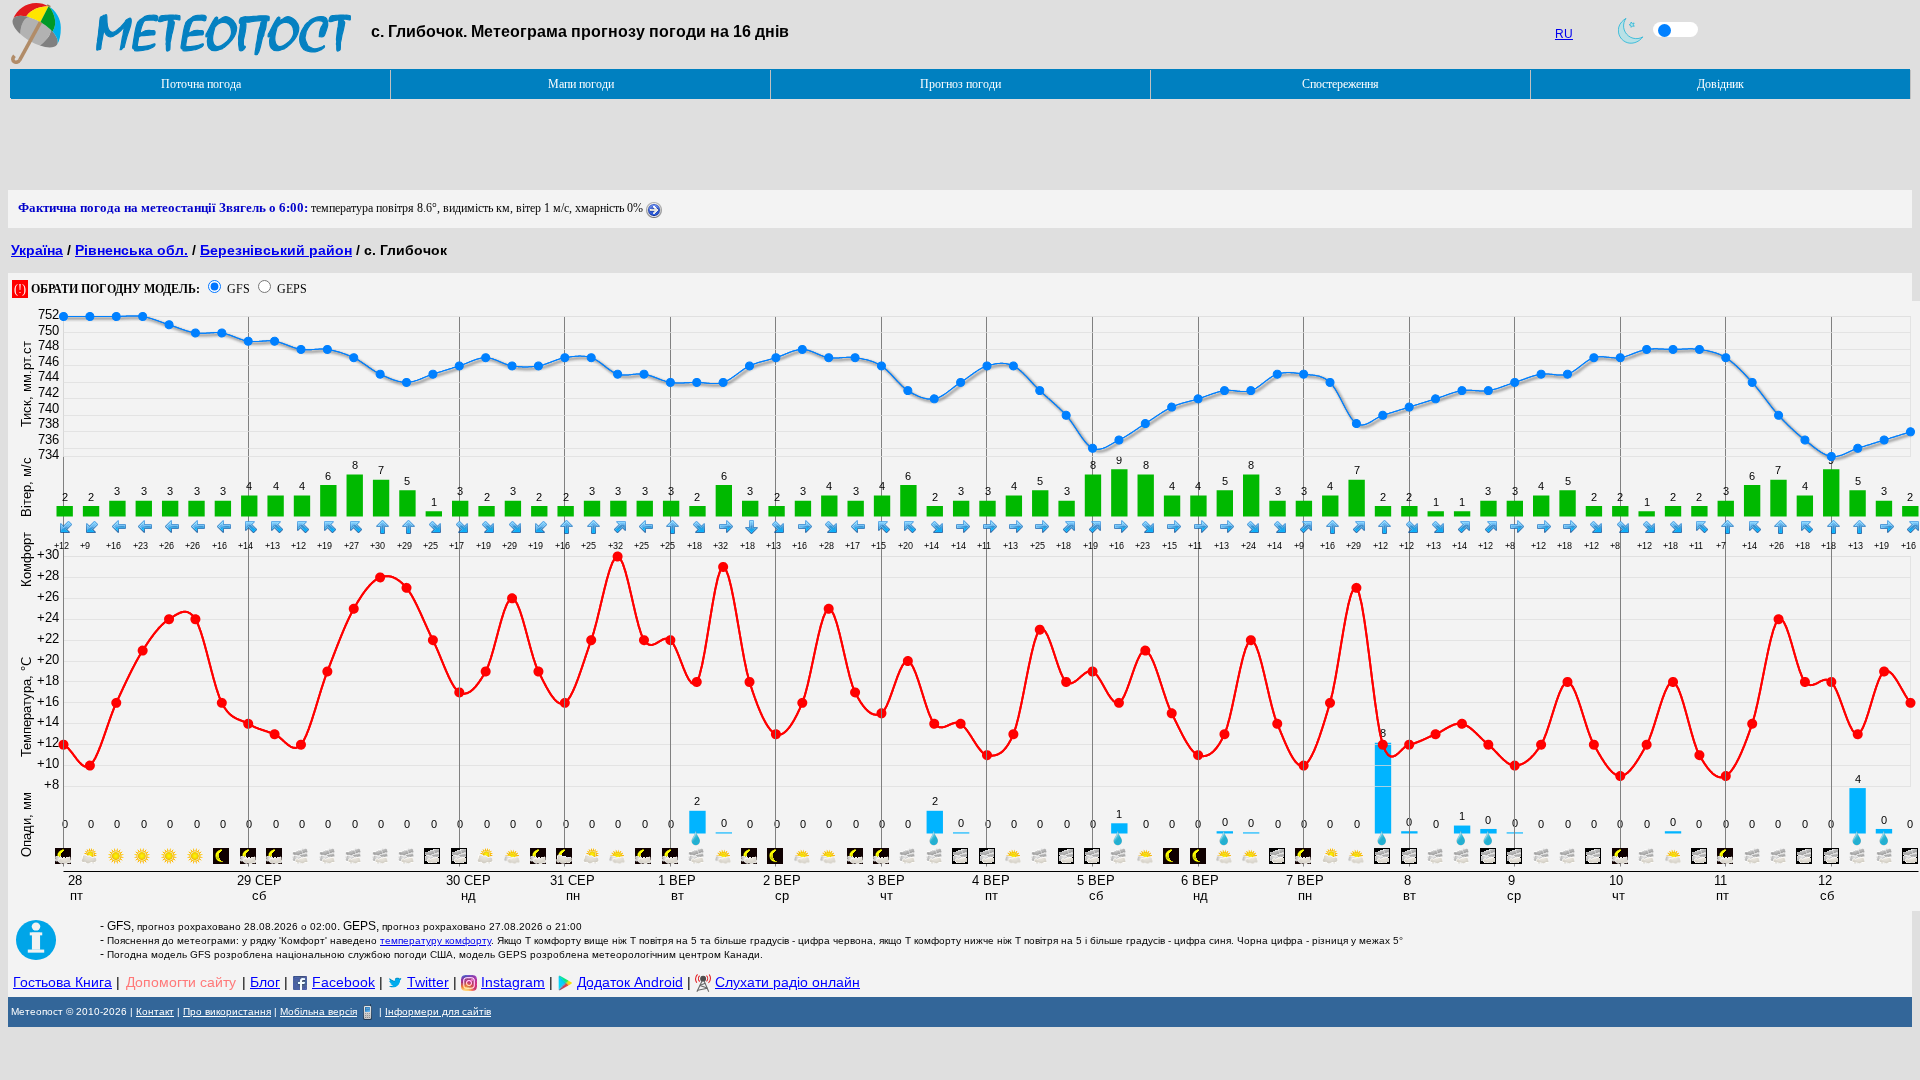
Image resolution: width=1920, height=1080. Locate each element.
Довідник (1720, 84)
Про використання (227, 1011)
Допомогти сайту (181, 982)
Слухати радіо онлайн (787, 982)
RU (1564, 34)
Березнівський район (276, 250)
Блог (265, 982)
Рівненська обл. (131, 250)
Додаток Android (630, 982)
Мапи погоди (581, 84)
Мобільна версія (318, 1011)
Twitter (428, 982)
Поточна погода (201, 84)
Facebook (343, 982)
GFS (238, 289)
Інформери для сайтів (438, 1011)
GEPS (292, 289)
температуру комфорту (435, 940)
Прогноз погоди (960, 84)
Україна (37, 250)
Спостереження (1340, 84)
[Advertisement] (372, 145)
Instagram (513, 982)
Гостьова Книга (62, 982)
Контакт (155, 1011)
